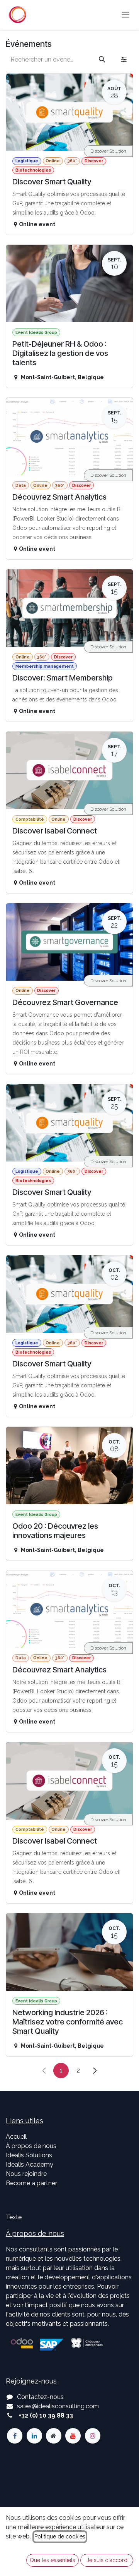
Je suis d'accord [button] (107, 2560)
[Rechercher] (102, 60)
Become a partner (31, 2183)
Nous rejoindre (26, 2174)
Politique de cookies (60, 2536)
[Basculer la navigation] (125, 15)
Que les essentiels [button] (53, 2560)
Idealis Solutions (29, 2155)
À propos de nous (31, 2146)
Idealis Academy (30, 2164)
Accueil (16, 2137)
